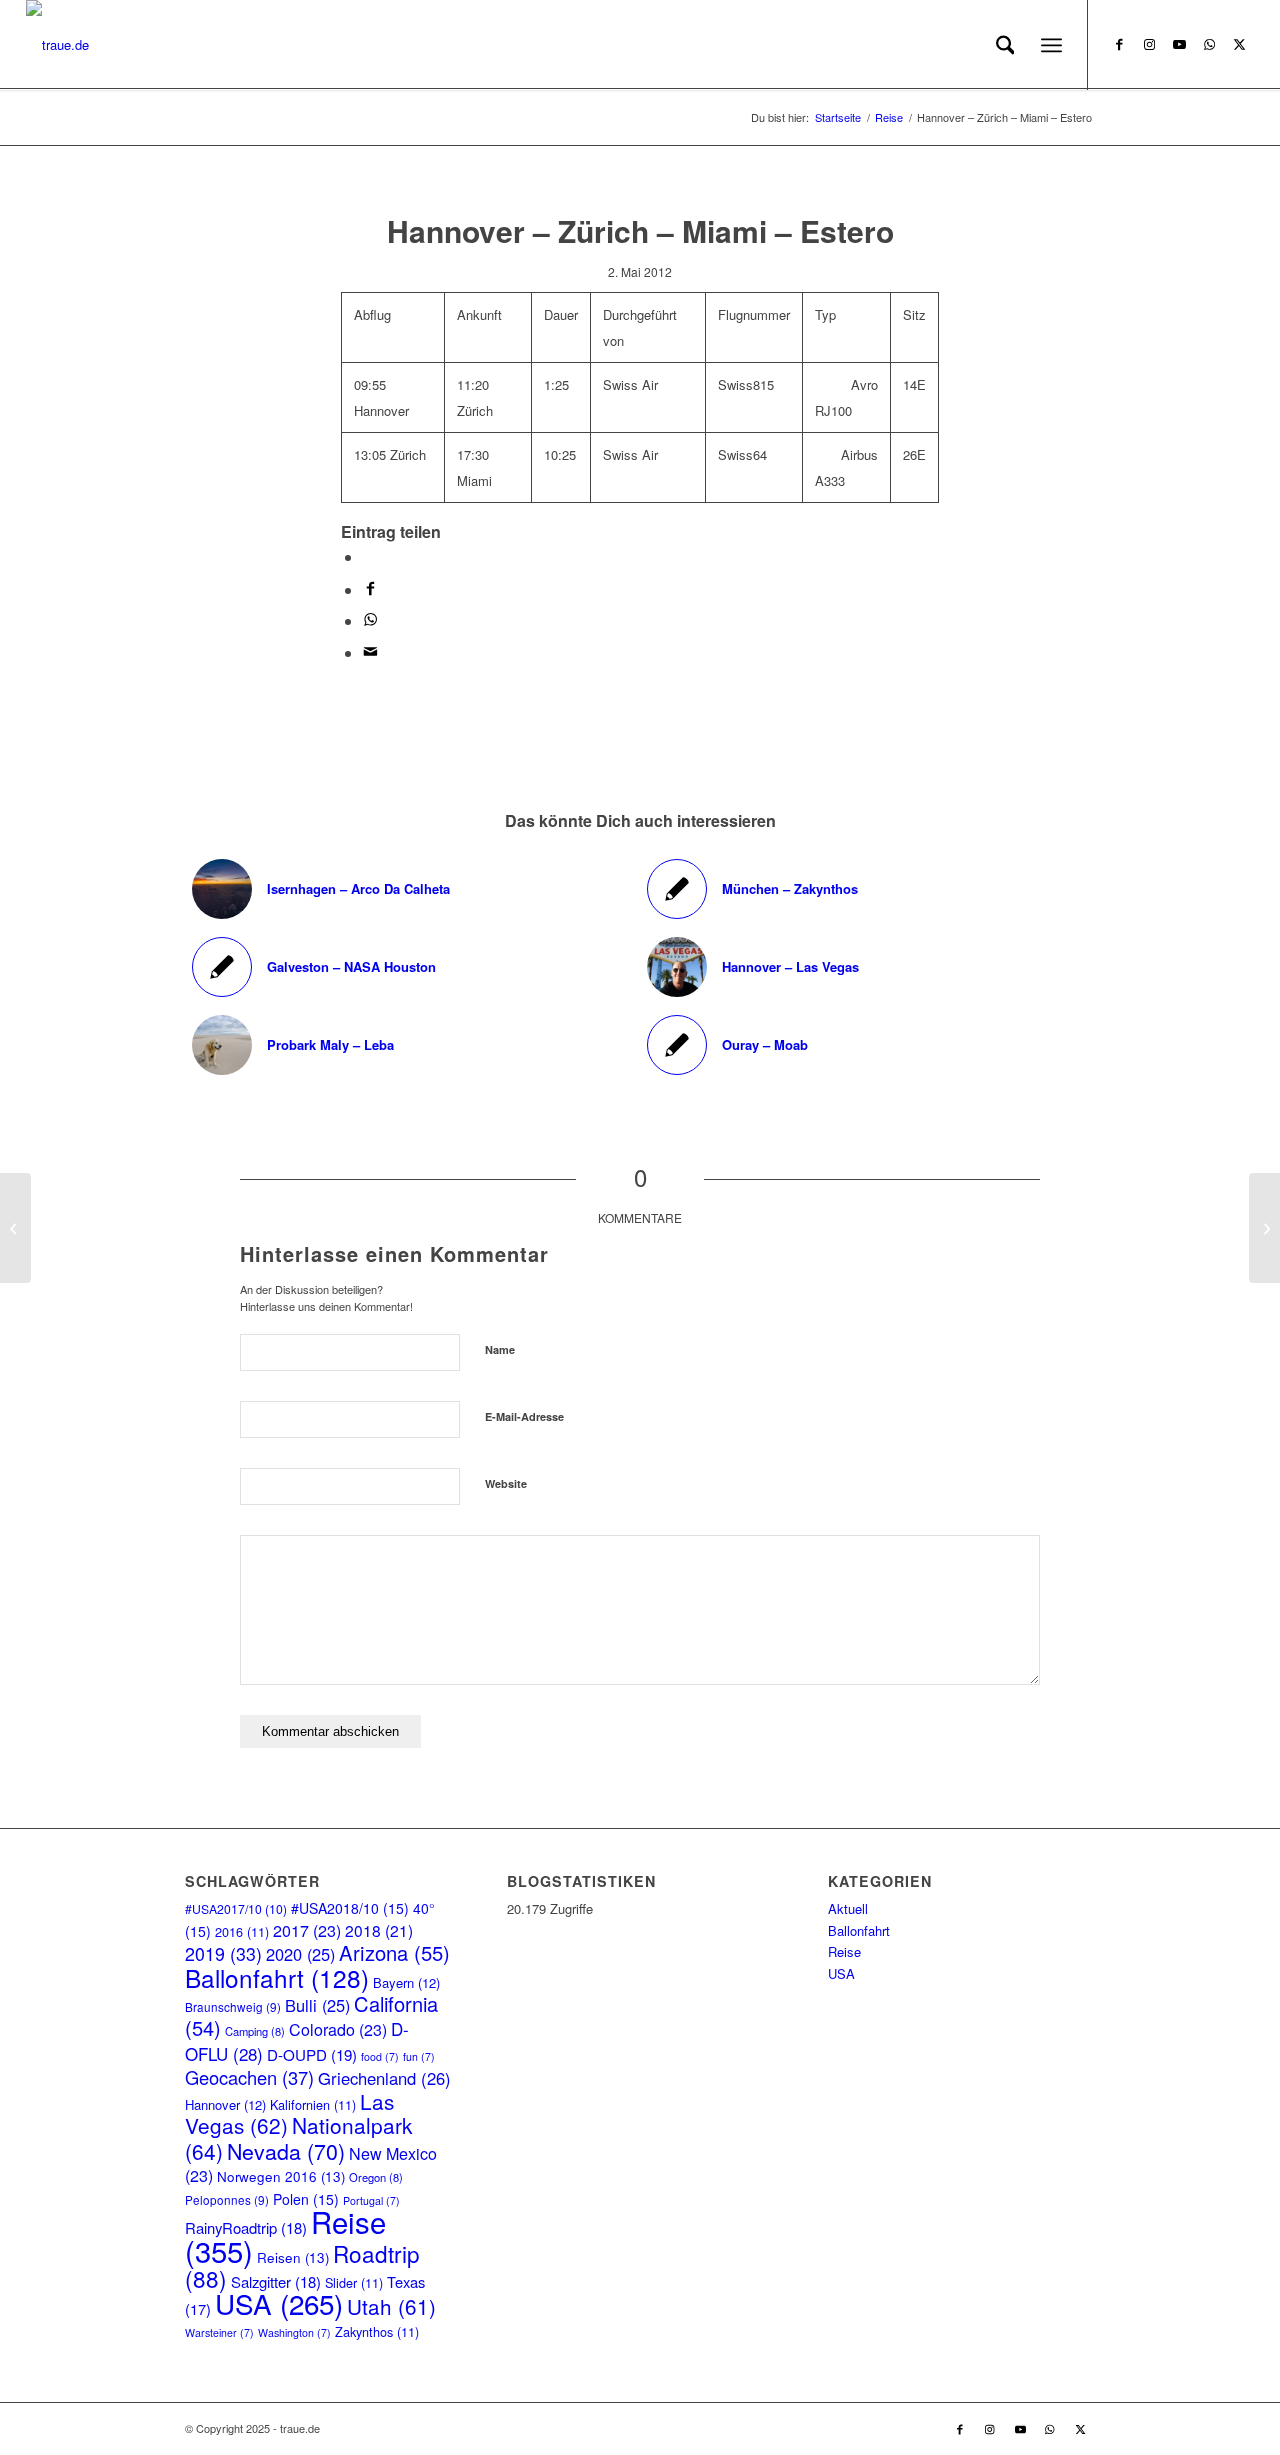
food (380, 2056)
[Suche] (1005, 45)
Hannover (225, 2104)
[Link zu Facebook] (1119, 44)
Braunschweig (233, 2006)
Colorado (338, 2029)
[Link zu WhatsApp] (1209, 44)
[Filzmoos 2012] (15, 1228)
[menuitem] (1005, 45)
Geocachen (249, 2077)
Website (506, 1483)
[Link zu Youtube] (1179, 44)
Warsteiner (219, 2332)
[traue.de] (57, 45)
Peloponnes (227, 2199)
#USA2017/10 (236, 1908)
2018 (379, 1930)
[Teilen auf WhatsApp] (369, 556)
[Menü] (1051, 45)
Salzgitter (276, 2281)
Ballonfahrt (277, 1977)
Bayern (406, 1982)
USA (279, 2303)
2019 (223, 1953)
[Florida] (1264, 1228)
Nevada (286, 2150)
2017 (307, 1930)
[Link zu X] (1239, 44)
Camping (255, 2031)
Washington (294, 2332)
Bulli (317, 2005)
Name (500, 1349)
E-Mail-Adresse (524, 1416)
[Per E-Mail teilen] (370, 652)
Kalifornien (313, 2104)
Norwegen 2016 (281, 2176)
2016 (242, 1931)
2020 (300, 1954)
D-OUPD (312, 2054)
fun (419, 2056)
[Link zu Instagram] (1149, 44)
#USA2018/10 (350, 1908)
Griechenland (384, 2078)
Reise (844, 1951)
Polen (306, 2199)
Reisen (293, 2257)
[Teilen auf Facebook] (370, 589)
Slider (354, 2282)
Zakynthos (377, 2331)
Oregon (376, 2177)
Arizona (394, 1952)
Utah (391, 2306)
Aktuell (848, 1908)
